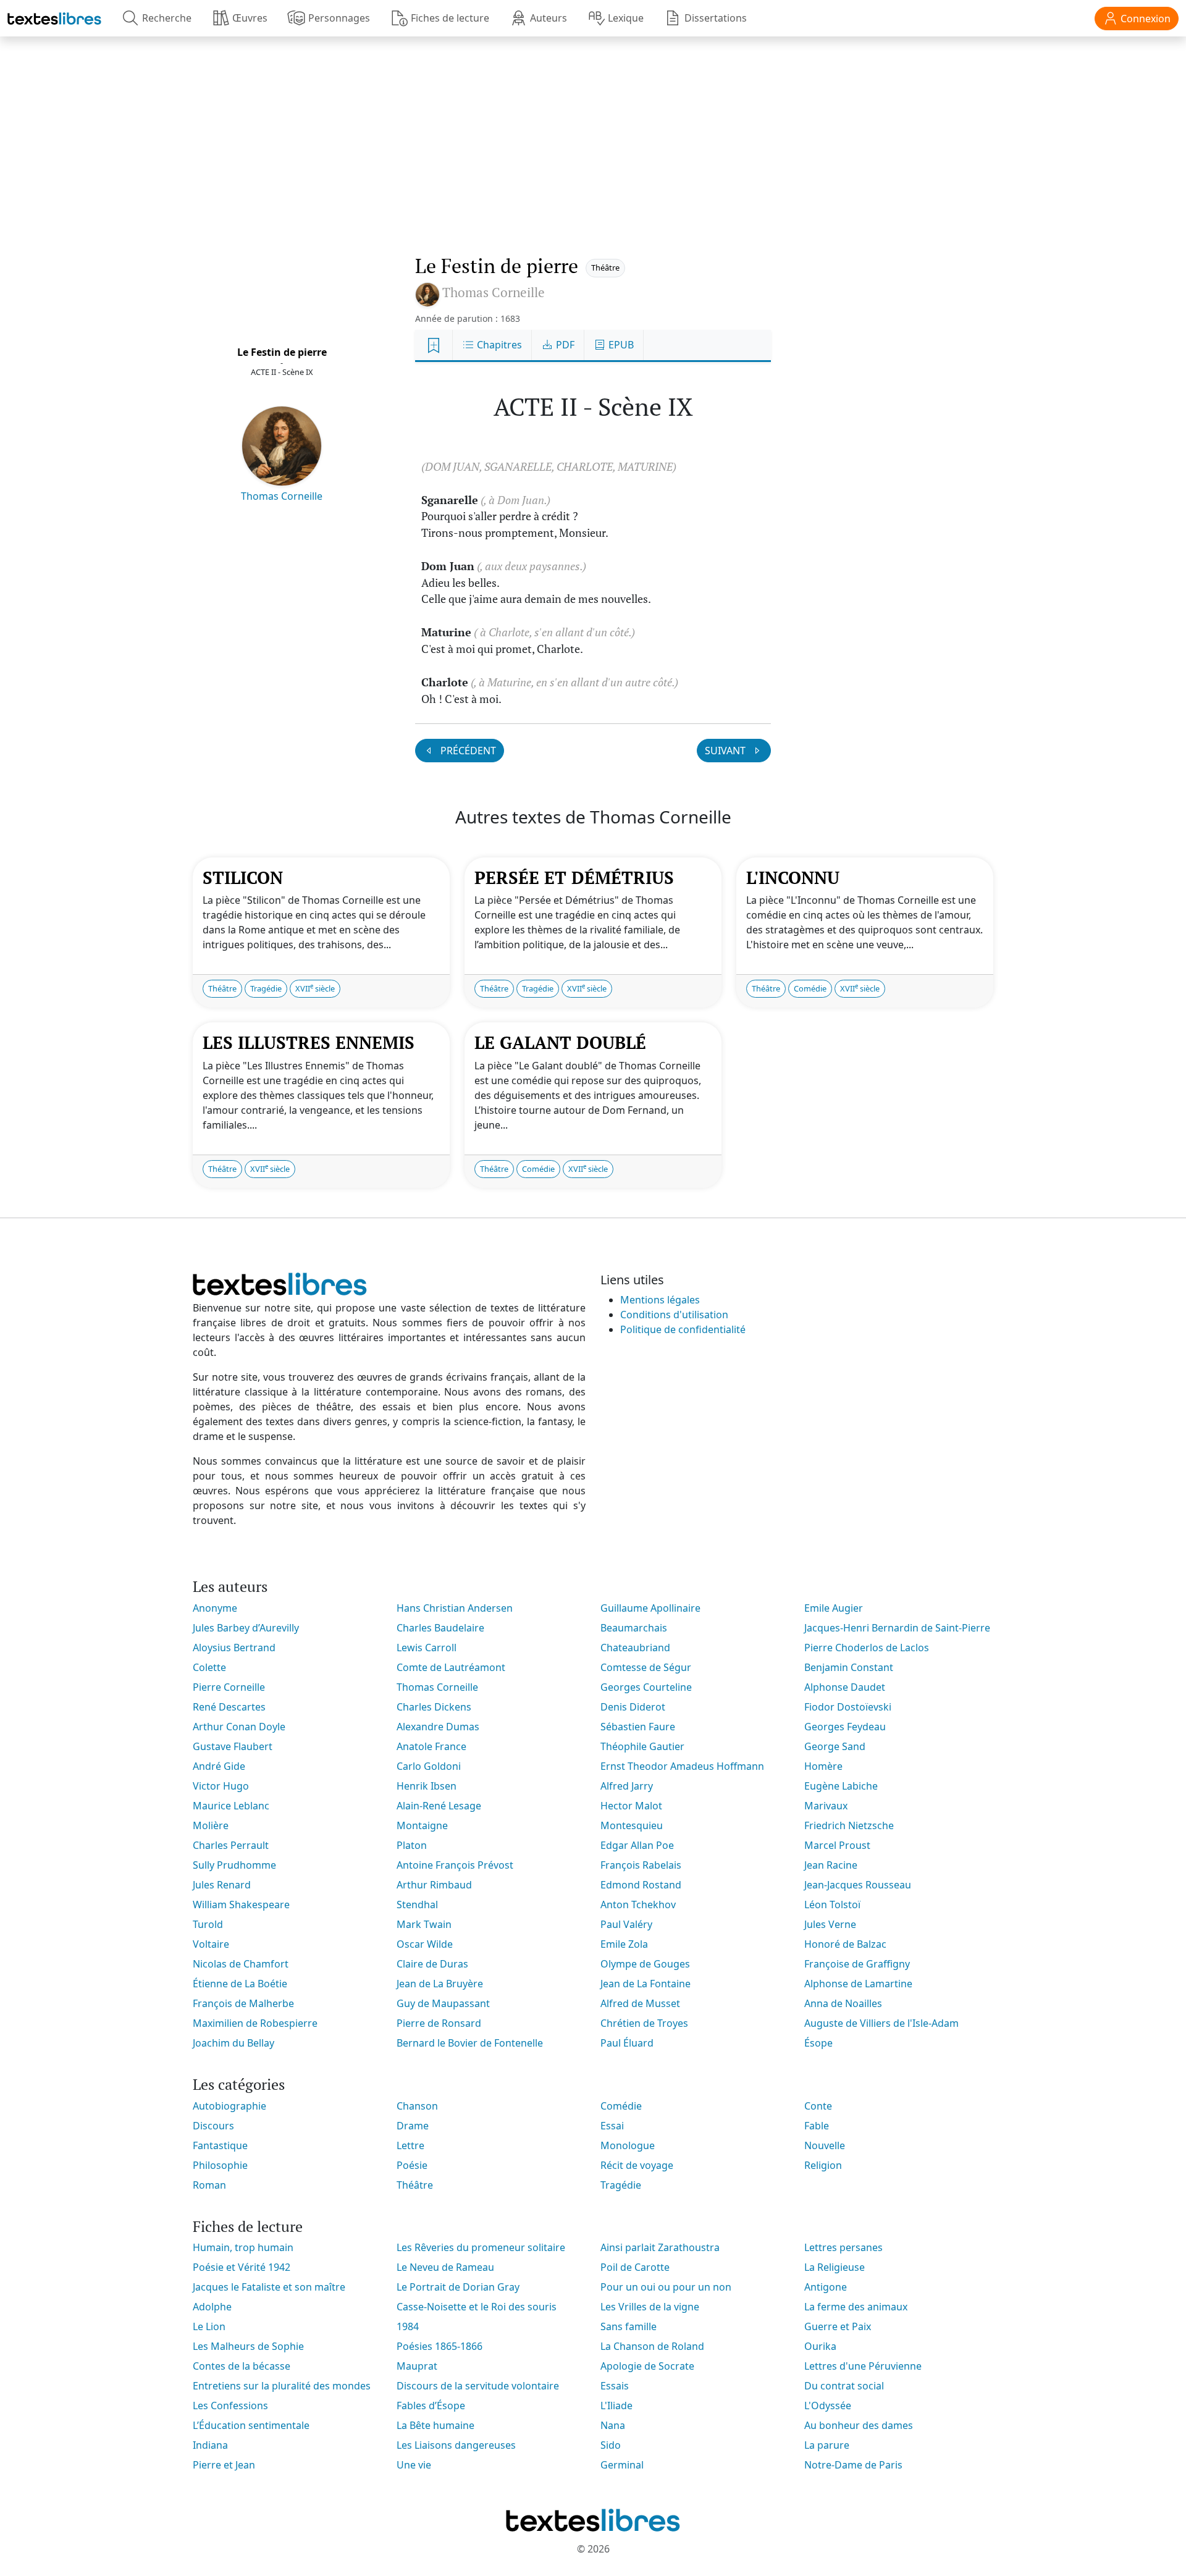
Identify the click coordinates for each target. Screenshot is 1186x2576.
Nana (613, 2425)
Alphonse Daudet (845, 1687)
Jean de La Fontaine (646, 1984)
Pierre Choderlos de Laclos (867, 1648)
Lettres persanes (843, 2247)
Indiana (210, 2445)
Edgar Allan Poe (637, 1845)
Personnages (339, 18)
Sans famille (629, 2326)
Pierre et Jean (224, 2465)
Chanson (417, 2106)
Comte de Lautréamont (451, 1667)
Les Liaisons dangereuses (456, 2445)
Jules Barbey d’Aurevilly (246, 1628)
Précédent (467, 751)
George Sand (835, 1746)
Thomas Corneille (282, 496)
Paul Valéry (626, 1924)
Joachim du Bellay (233, 2043)
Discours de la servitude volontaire (478, 2386)
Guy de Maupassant (443, 2003)
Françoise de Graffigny (857, 1964)
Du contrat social (844, 2386)
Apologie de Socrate (647, 2366)
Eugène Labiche (841, 1786)
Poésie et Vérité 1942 (242, 2267)
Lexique (626, 18)
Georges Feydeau (845, 1727)
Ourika (820, 2346)
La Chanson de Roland (652, 2346)
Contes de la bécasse (242, 2366)
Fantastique (220, 2145)
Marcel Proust (837, 1845)
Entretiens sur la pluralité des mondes (282, 2386)
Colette (209, 1667)
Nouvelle (825, 2145)
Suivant (726, 751)
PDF (564, 345)
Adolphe (212, 2307)
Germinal (622, 2465)
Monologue (628, 2145)
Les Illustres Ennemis (309, 1042)
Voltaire (211, 1944)
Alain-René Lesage (439, 1806)
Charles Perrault (231, 1845)
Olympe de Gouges (645, 1964)
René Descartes (229, 1707)
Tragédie (266, 988)
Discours (213, 2126)
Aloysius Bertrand (234, 1648)
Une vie (414, 2465)
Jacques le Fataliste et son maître (269, 2287)
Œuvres (250, 18)
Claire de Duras (432, 1964)
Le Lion (209, 2326)
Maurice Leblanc (231, 1806)
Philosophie (220, 2165)
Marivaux (826, 1806)
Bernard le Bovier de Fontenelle (470, 2043)
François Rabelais (641, 1865)
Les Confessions (230, 2406)
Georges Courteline (646, 1687)
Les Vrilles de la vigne (650, 2307)
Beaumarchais (634, 1628)
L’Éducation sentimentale (251, 2425)
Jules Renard (222, 1885)
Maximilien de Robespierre (255, 2023)
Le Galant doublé (560, 1042)
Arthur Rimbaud (434, 1885)
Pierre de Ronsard (439, 2023)
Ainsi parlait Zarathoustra (660, 2247)
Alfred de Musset (640, 2003)
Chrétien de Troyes (644, 2023)
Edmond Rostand (641, 1885)
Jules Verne (830, 1924)
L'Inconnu (793, 878)
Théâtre (605, 267)
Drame (413, 2126)
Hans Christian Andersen (455, 1608)
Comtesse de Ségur (646, 1667)
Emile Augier (834, 1608)
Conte (818, 2106)
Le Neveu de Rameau (445, 2267)
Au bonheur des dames (859, 2425)
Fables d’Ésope (431, 2406)
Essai (612, 2126)
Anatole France (431, 1746)
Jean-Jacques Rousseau (858, 1885)
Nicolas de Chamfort (241, 1964)
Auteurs (549, 18)
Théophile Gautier (642, 1746)
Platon (412, 1845)
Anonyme (215, 1608)
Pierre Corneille (229, 1687)
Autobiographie (229, 2106)
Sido (611, 2445)
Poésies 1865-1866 (439, 2346)
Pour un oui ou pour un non (666, 2287)
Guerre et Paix (838, 2326)
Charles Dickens (434, 1707)
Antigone (826, 2287)
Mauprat (417, 2366)
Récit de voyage (637, 2165)
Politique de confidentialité (683, 1329)
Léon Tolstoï (832, 1905)
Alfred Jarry (627, 1786)
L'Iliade (616, 2406)
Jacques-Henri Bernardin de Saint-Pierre (897, 1628)
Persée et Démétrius (574, 878)
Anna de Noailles (843, 2003)
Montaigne (422, 1825)
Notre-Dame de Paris (853, 2465)
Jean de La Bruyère (440, 1984)
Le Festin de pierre (282, 352)
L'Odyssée (828, 2406)
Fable (817, 2126)
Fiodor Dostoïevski (848, 1707)
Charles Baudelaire (440, 1628)
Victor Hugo (221, 1786)
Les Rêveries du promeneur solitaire (481, 2247)
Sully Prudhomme (234, 1865)
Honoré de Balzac (845, 1944)
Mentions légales (660, 1300)
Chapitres (498, 345)
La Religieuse (835, 2267)
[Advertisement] (593, 133)
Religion (823, 2165)
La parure (827, 2445)
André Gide (219, 1766)
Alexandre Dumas (438, 1727)
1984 (408, 2326)
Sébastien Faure (638, 1727)
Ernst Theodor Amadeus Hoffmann (682, 1766)
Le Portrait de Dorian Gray (458, 2287)
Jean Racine (831, 1865)
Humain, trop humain (243, 2247)
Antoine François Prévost (455, 1865)
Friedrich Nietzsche (849, 1825)
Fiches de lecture (450, 18)
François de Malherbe (243, 2003)
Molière (211, 1825)
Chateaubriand (635, 1648)
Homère (823, 1766)
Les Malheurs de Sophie (248, 2346)
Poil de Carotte (635, 2267)
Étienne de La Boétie (240, 1984)
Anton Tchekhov (638, 1905)
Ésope (818, 2043)
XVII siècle (315, 988)
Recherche (167, 18)
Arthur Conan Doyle (239, 1727)
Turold (208, 1924)
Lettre (410, 2145)
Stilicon (243, 878)
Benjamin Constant (849, 1667)
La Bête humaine (435, 2425)
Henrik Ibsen (427, 1786)
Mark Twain (424, 1924)
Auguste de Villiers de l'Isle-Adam (881, 2023)
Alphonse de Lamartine (858, 1984)
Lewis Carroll (427, 1648)
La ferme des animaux (856, 2307)
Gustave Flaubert (233, 1746)
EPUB (620, 345)
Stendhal (417, 1905)
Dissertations (716, 18)
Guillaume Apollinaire (650, 1608)
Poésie (412, 2165)
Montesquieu (632, 1825)
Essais (615, 2386)
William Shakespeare (241, 1905)
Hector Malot (631, 1806)
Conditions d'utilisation (674, 1315)
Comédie (810, 988)
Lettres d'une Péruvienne (863, 2366)
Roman (209, 2185)
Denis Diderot (633, 1707)
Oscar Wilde (425, 1944)
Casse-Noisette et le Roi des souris (477, 2307)
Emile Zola (624, 1944)
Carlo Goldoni (429, 1766)
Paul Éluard (627, 2043)
